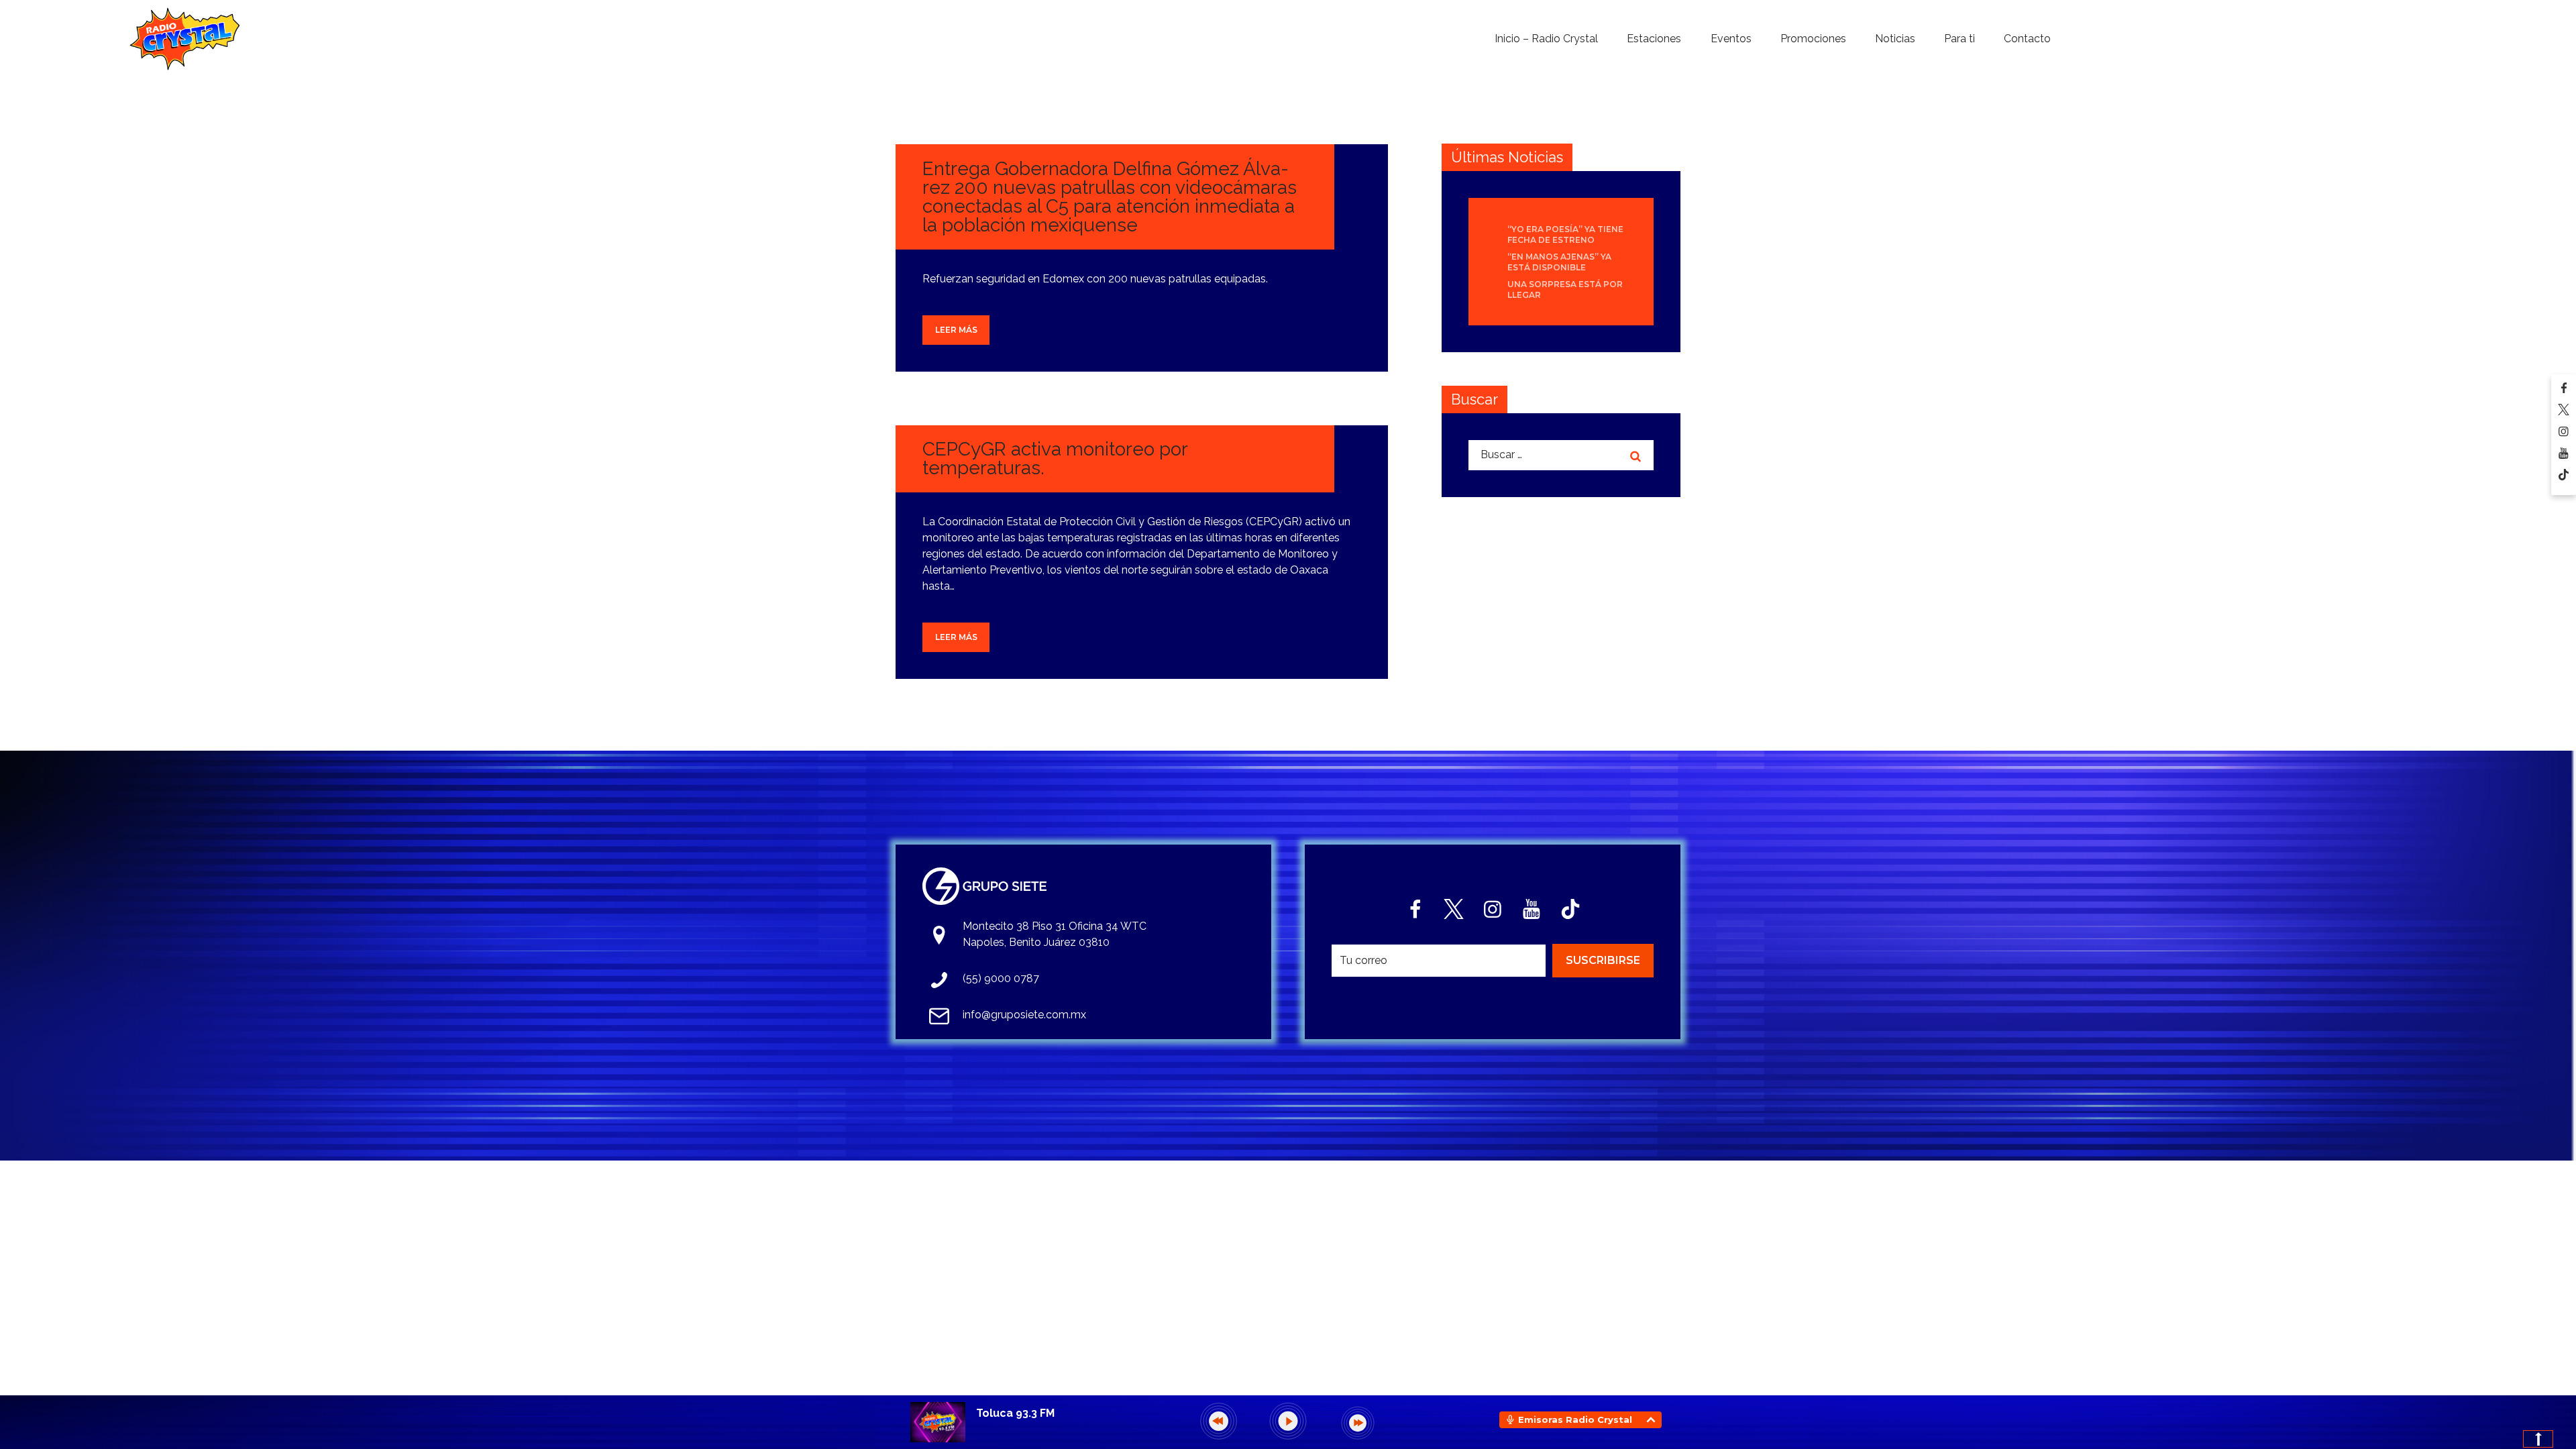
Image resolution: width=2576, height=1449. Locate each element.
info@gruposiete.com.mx (1024, 1015)
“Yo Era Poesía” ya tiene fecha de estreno (1565, 234)
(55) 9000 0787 (1001, 978)
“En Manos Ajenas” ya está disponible (1559, 262)
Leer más (956, 330)
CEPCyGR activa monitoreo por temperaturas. (1055, 459)
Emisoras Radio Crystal (1575, 1419)
